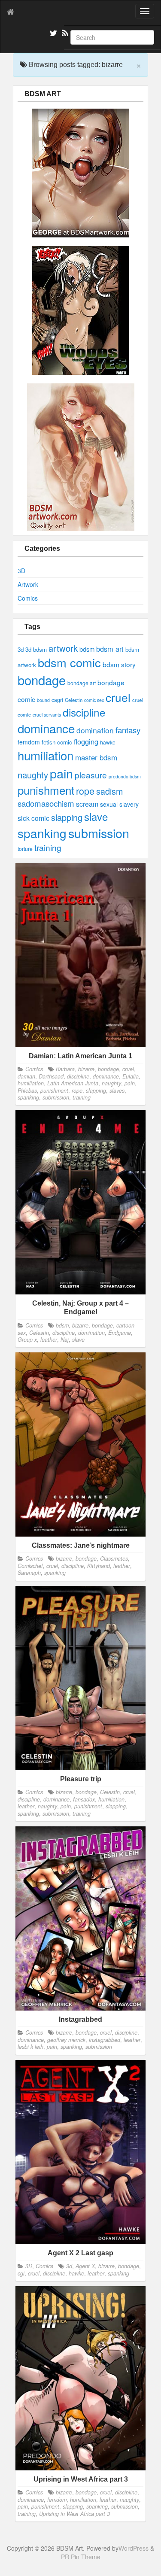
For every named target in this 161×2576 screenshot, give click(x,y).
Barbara (65, 1069)
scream (87, 804)
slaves (117, 1091)
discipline (84, 712)
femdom (29, 742)
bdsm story (119, 664)
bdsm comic (69, 662)
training (48, 847)
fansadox (84, 1799)
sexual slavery (119, 804)
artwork (63, 648)
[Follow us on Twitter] (52, 34)
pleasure (91, 775)
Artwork (28, 584)
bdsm (87, 649)
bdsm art (110, 649)
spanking (42, 833)
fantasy (128, 730)
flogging (86, 741)
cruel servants (47, 715)
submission (99, 833)
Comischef (30, 1566)
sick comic (33, 818)
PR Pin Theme (81, 2557)
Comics (28, 598)
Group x (27, 1340)
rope (85, 791)
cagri (57, 700)
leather (49, 1340)
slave (96, 816)
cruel (118, 697)
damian (26, 1076)
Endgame (120, 1333)
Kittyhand (99, 1566)
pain (61, 773)
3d (21, 649)
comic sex (94, 700)
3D (21, 571)
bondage (42, 680)
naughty (33, 775)
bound (43, 700)
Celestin (74, 700)
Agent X (85, 2266)
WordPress (134, 2548)
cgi (21, 2273)
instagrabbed (105, 2040)
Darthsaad (51, 1076)
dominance (46, 728)
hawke (108, 742)
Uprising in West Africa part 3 (74, 2514)
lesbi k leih (30, 2047)
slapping (67, 817)
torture (25, 849)
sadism (109, 791)
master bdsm (96, 757)
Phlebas (27, 1091)
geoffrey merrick (66, 2040)
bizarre (86, 1069)
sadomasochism (46, 803)
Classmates (114, 1558)
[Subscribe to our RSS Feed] (64, 34)
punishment (46, 790)
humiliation (46, 755)
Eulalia (131, 1076)
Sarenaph (29, 1573)
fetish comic (57, 742)
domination (95, 730)
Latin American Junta (73, 1083)
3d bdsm (36, 649)
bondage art (82, 683)
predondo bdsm (125, 776)
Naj (65, 1340)
